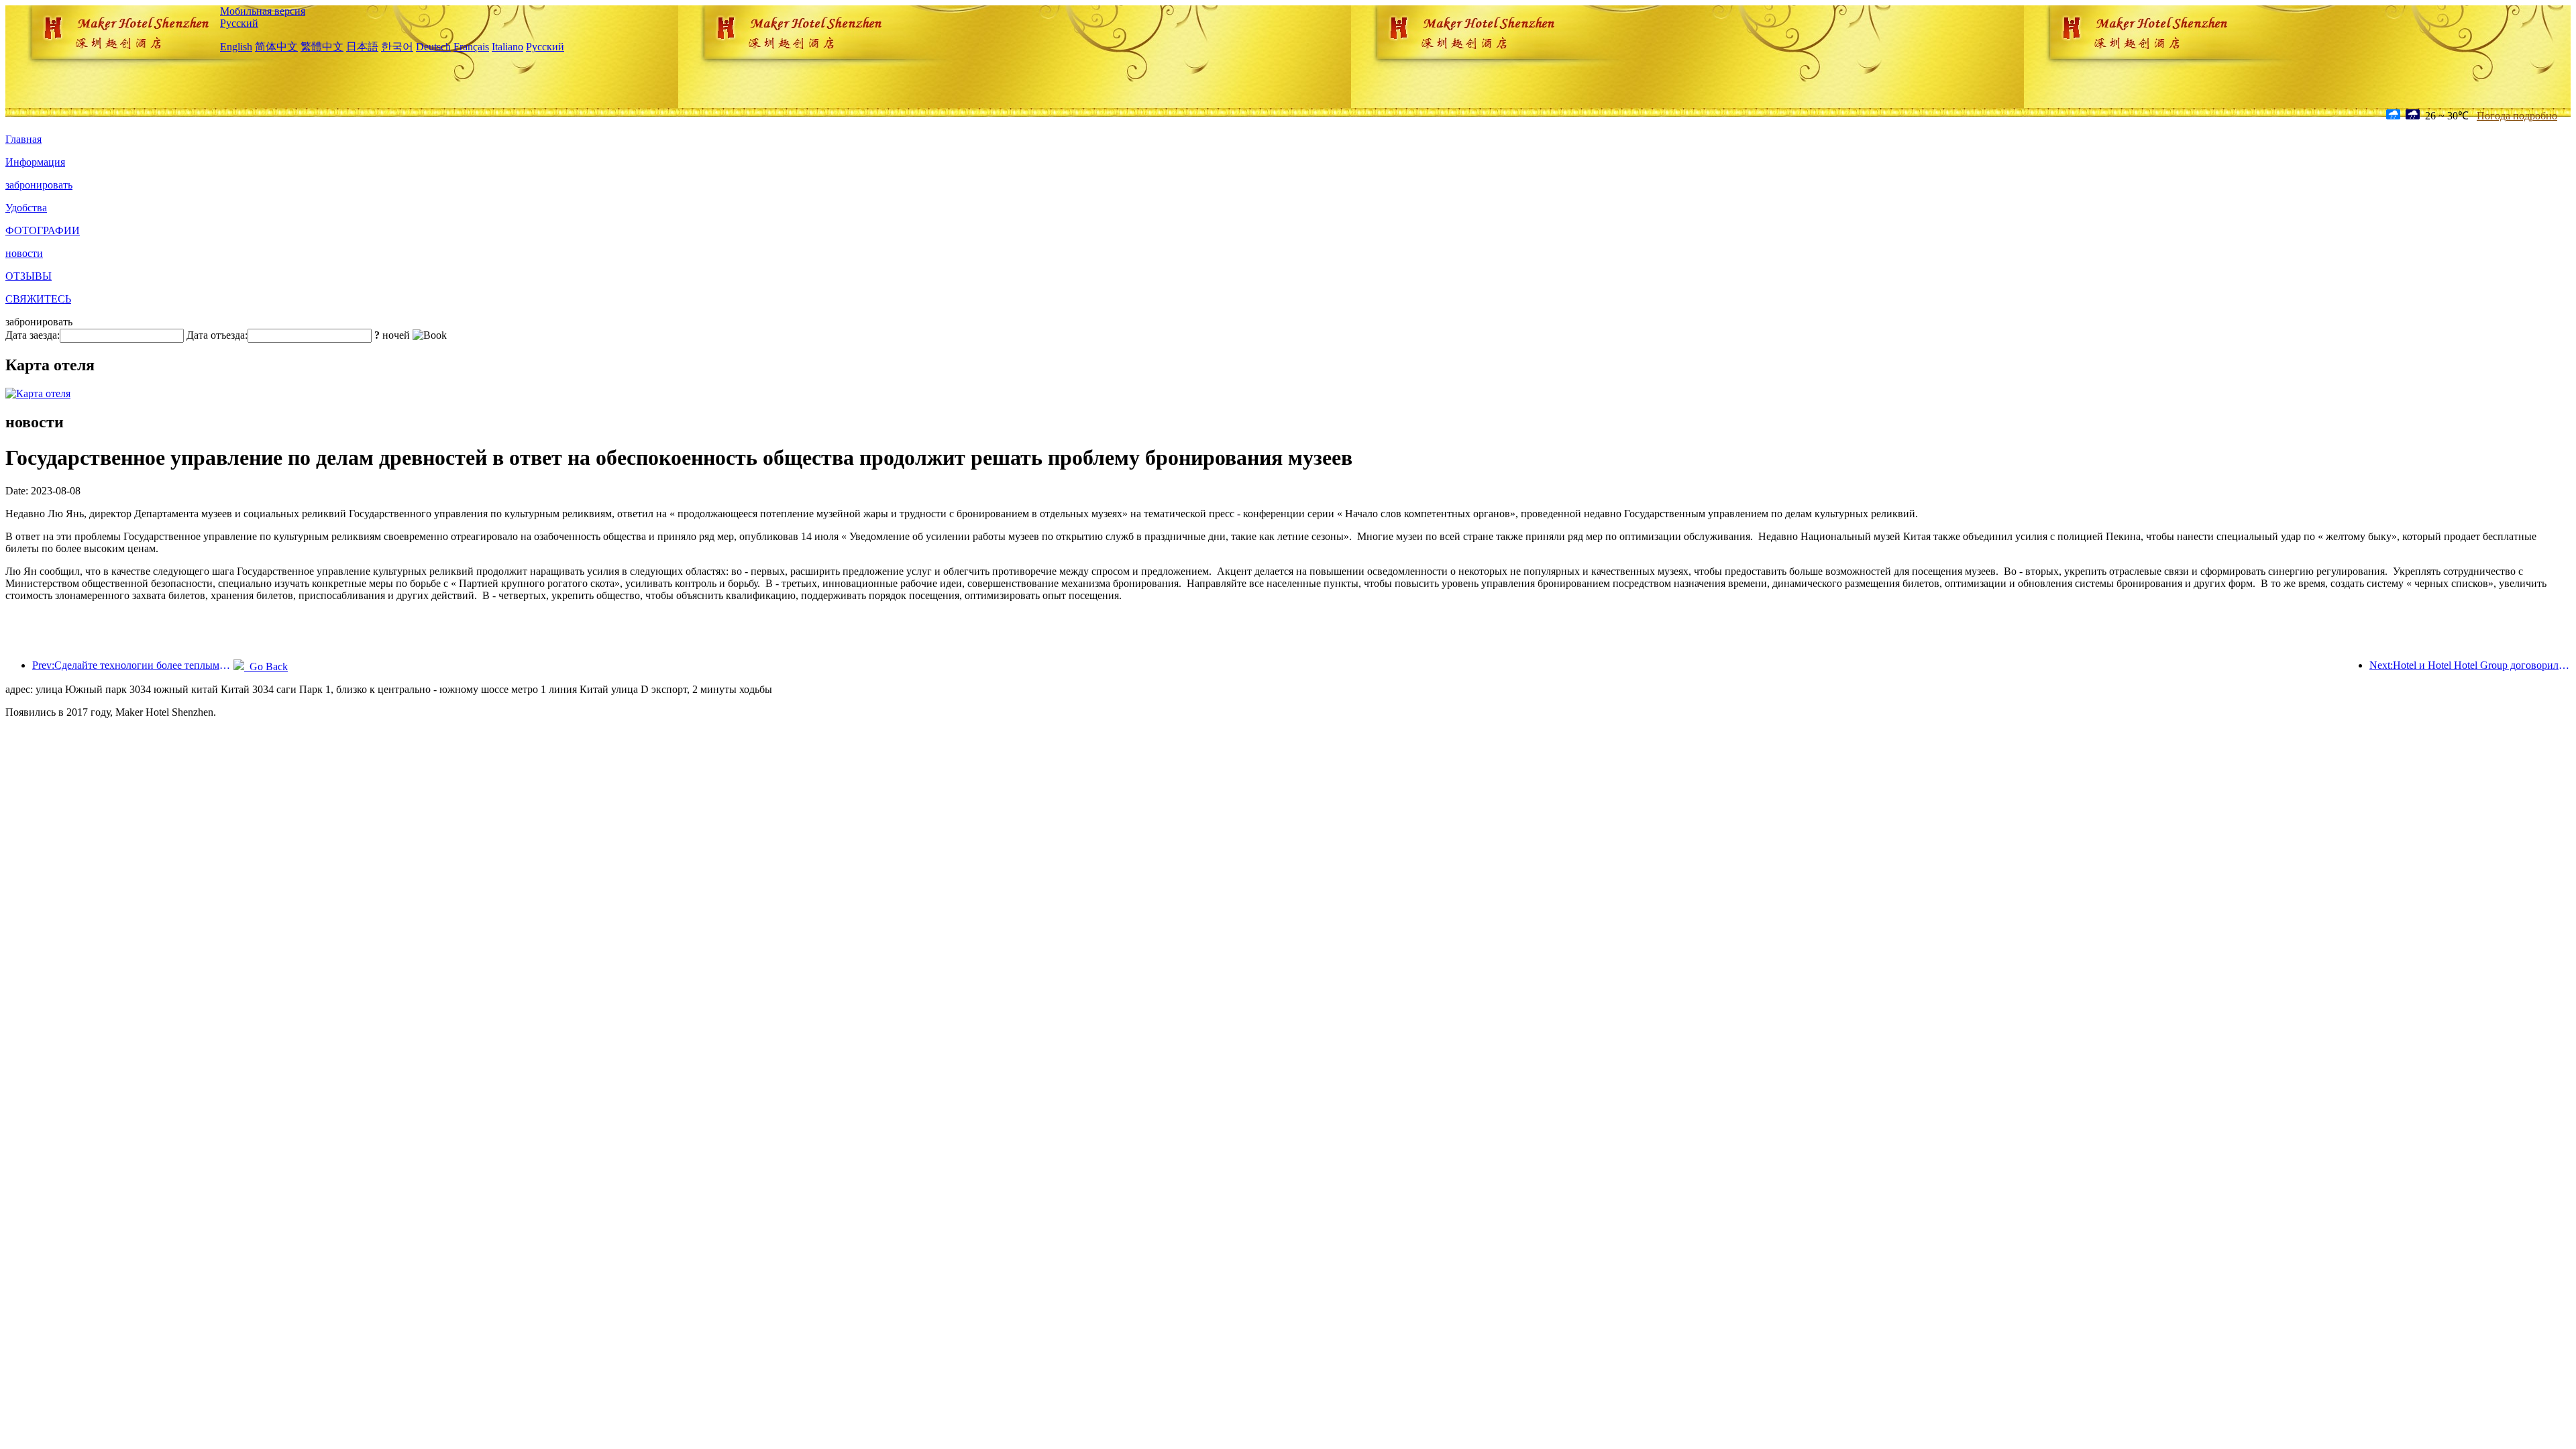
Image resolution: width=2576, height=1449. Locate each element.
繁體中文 (322, 47)
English (236, 47)
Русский (239, 23)
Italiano (507, 47)
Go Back (266, 666)
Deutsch (433, 47)
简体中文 (276, 47)
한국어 (397, 47)
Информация (35, 162)
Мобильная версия (263, 11)
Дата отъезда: (217, 335)
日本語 (362, 47)
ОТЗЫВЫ (29, 276)
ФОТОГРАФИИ (43, 230)
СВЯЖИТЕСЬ (38, 299)
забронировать (39, 185)
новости (24, 253)
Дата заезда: (33, 335)
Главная (23, 139)
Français (471, 47)
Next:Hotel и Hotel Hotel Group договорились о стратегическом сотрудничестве (2470, 665)
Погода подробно (2517, 116)
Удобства (26, 208)
